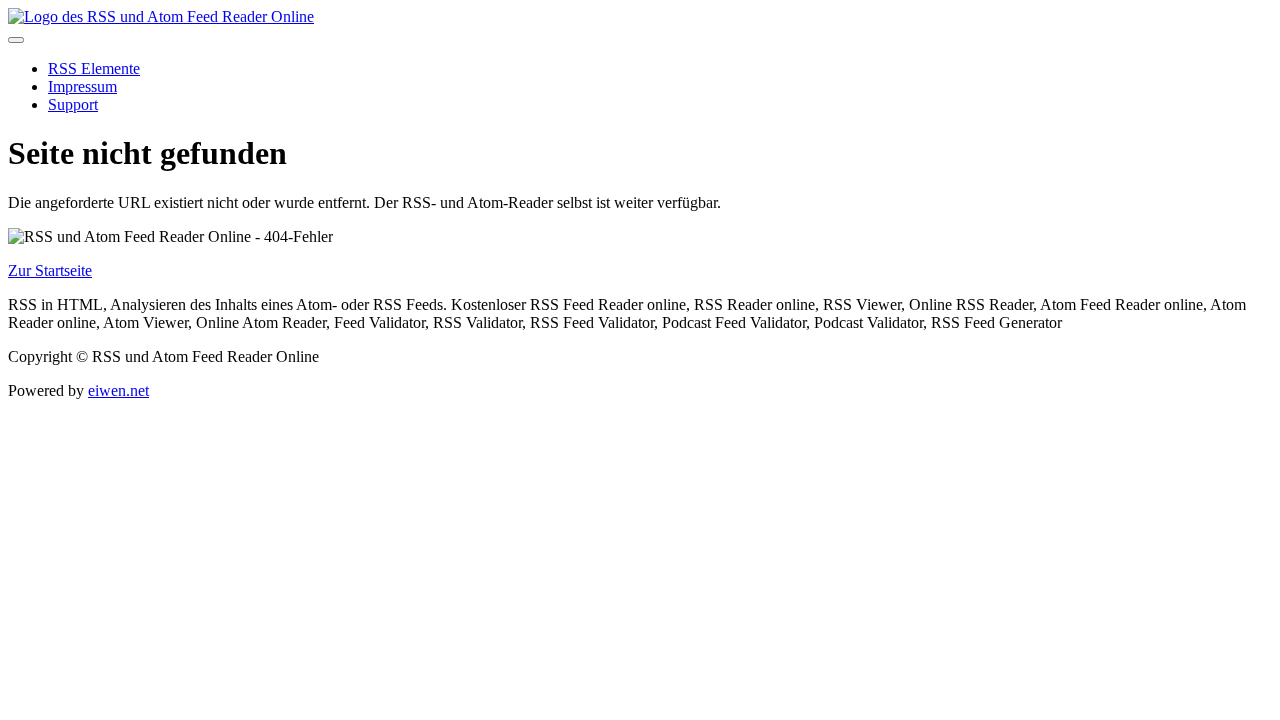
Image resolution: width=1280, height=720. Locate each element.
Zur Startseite (50, 270)
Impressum (82, 86)
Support (73, 104)
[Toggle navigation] (16, 40)
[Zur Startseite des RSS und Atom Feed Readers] (161, 16)
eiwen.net (118, 390)
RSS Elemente (94, 68)
